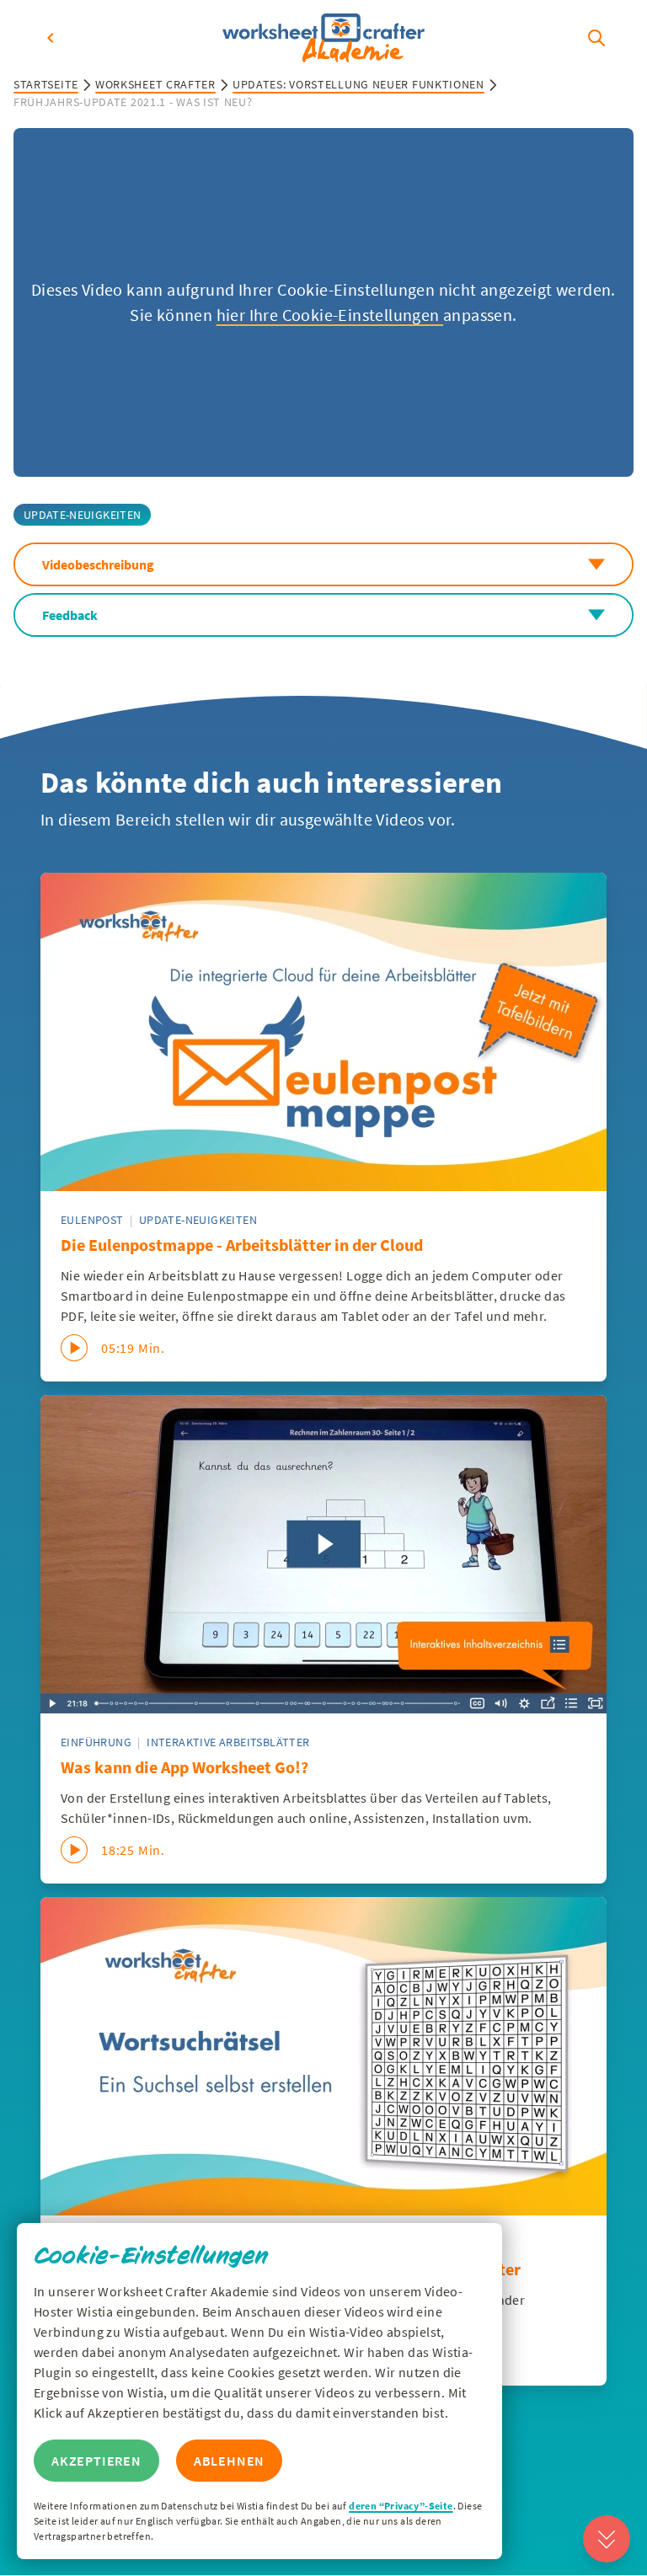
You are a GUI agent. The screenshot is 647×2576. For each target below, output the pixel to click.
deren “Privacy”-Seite (401, 2506)
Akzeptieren (96, 2461)
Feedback (70, 615)
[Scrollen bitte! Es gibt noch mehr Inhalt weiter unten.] (607, 2539)
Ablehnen (229, 2461)
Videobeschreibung (98, 564)
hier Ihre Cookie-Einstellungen (330, 315)
